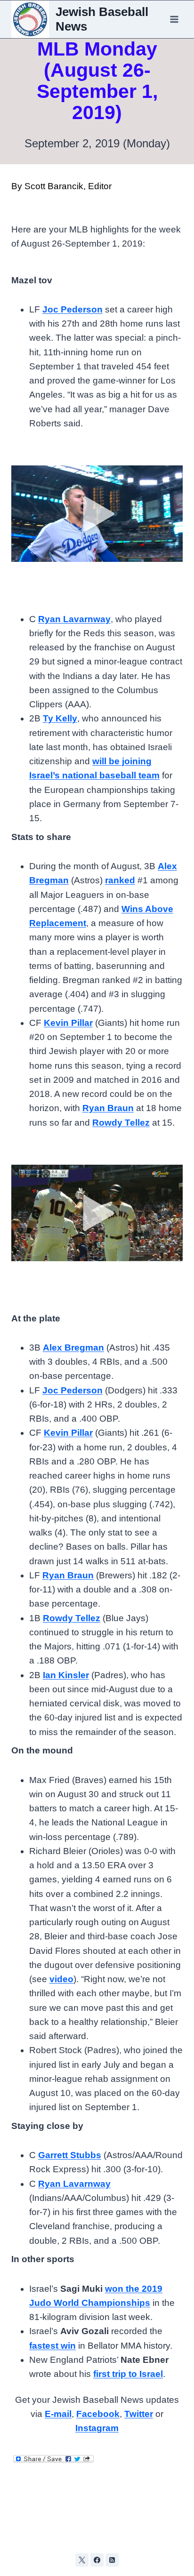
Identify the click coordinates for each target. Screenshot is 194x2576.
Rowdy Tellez (121, 1123)
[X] (82, 2560)
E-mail (58, 2414)
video (61, 1979)
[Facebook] (97, 2560)
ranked (120, 880)
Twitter (139, 2414)
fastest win (53, 2346)
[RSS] (112, 2560)
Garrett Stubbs (70, 2155)
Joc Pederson (73, 309)
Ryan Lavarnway (74, 619)
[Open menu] (174, 19)
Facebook (98, 2414)
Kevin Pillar (68, 1023)
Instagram (97, 2428)
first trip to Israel (128, 2374)
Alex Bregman (73, 1348)
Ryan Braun (108, 1108)
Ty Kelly (60, 718)
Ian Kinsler (66, 1675)
